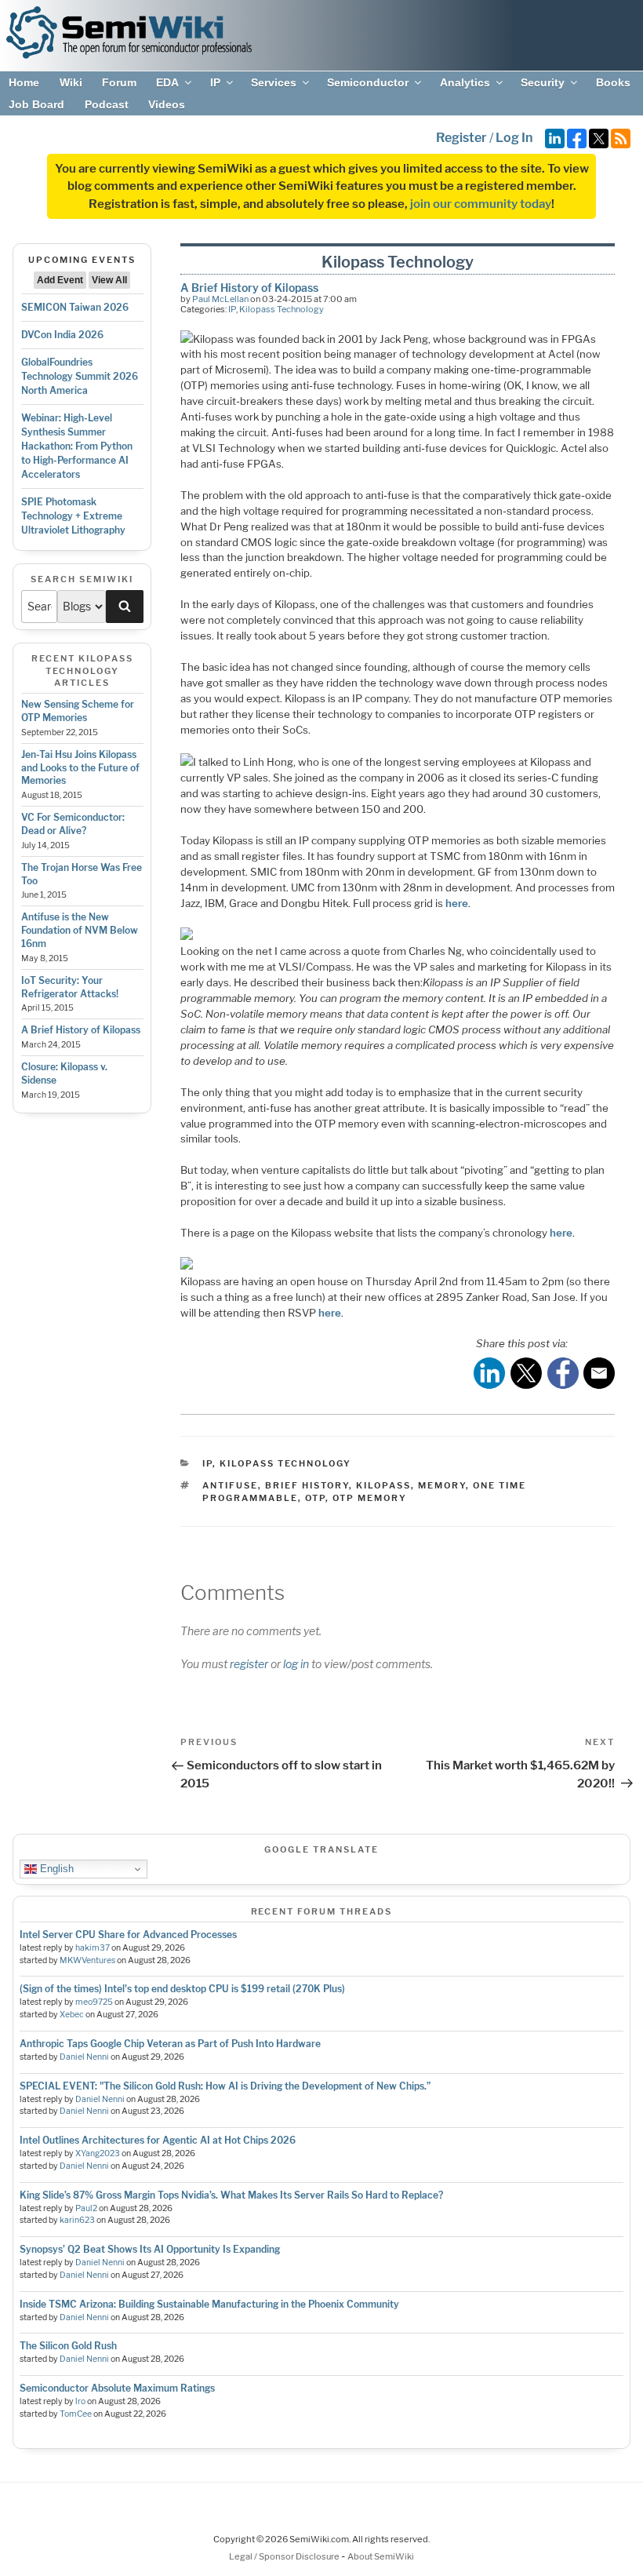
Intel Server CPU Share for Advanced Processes (128, 1935)
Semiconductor (368, 82)
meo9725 (94, 2002)
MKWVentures (87, 1960)
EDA (167, 82)
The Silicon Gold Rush (68, 2346)
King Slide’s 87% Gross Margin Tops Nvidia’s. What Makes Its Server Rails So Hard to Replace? (231, 2195)
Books (613, 82)
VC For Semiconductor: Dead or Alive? (73, 824)
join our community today (481, 204)
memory (442, 1485)
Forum (119, 82)
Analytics (465, 82)
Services (274, 82)
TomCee (76, 2414)
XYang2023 (98, 2153)
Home (24, 82)
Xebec (72, 2015)
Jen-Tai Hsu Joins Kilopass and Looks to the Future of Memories (80, 768)
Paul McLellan (220, 299)
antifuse (230, 1485)
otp (315, 1498)
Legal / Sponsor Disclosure (285, 2556)
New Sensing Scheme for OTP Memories (78, 711)
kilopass (383, 1485)
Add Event (60, 280)
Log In (514, 138)
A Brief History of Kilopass (81, 1030)
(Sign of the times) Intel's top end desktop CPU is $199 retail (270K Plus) (182, 1989)
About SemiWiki (381, 2556)
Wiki (71, 82)
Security (543, 82)
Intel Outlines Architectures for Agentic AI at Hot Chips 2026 (158, 2140)
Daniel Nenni (84, 2057)
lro (80, 2401)
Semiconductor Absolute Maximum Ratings (117, 2388)
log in (296, 1664)
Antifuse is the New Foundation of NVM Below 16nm (80, 930)
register (249, 1664)
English (55, 1869)
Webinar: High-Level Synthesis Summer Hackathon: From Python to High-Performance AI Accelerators (77, 446)
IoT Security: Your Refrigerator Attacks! (70, 987)
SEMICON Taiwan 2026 (75, 307)
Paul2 (86, 2208)
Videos (167, 104)
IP (215, 82)
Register (461, 138)
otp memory (370, 1498)
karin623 (77, 2220)
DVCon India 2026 (62, 335)
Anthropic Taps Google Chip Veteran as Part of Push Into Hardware (170, 2044)
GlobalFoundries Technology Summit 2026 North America (80, 376)
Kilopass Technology (282, 309)
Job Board (36, 104)
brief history (307, 1485)
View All (109, 280)
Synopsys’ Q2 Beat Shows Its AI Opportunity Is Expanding (150, 2249)
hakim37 (93, 1948)
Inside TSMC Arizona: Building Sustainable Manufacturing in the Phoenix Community (209, 2304)
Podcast (107, 104)
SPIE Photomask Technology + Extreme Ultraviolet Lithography (73, 516)
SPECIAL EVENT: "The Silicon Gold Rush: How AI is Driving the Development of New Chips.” (225, 2086)
